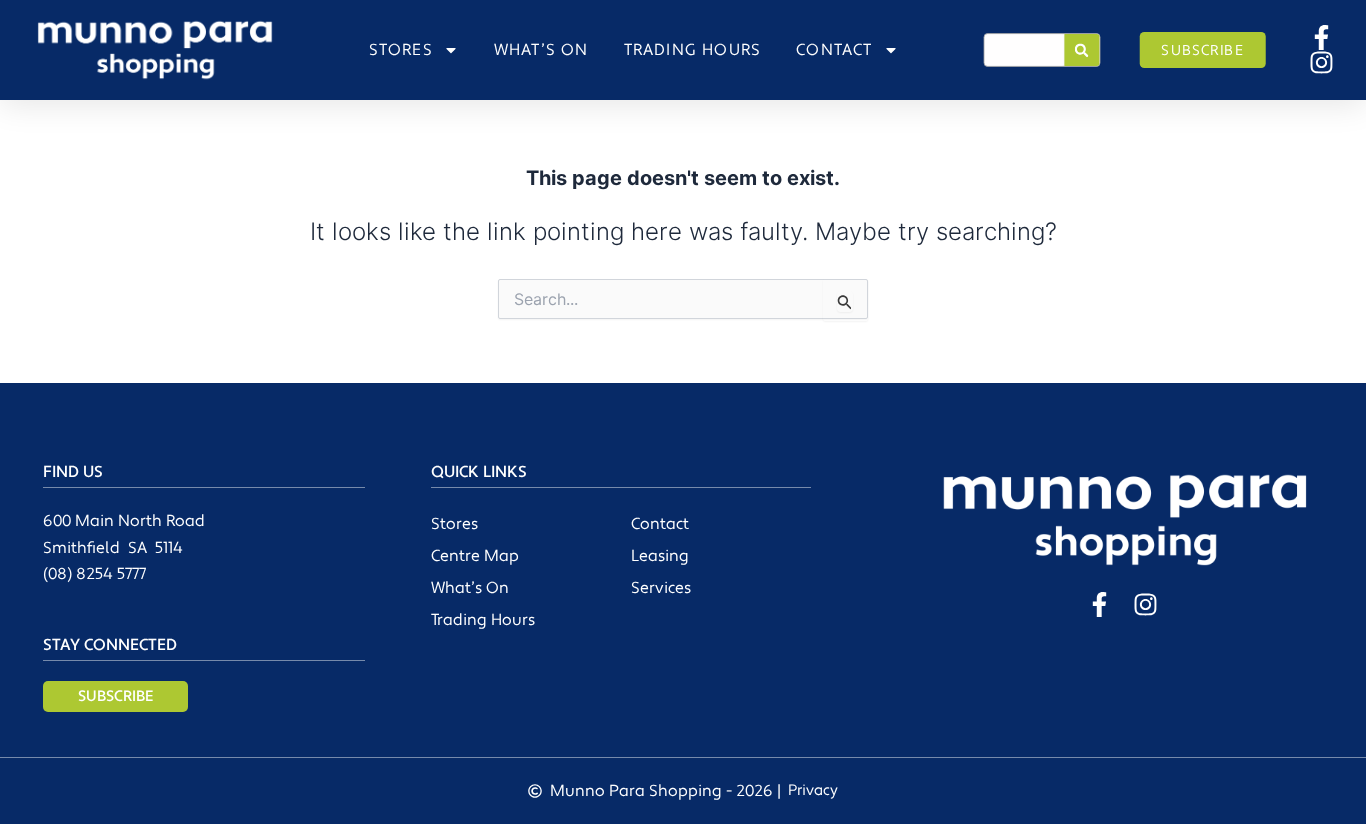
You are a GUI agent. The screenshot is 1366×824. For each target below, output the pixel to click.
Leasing (660, 556)
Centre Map (475, 556)
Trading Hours (483, 620)
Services (661, 588)
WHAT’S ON (541, 50)
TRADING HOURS (693, 50)
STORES (401, 50)
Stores (454, 524)
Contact (660, 524)
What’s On (470, 588)
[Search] (1082, 50)
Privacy (813, 790)
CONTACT (834, 50)
